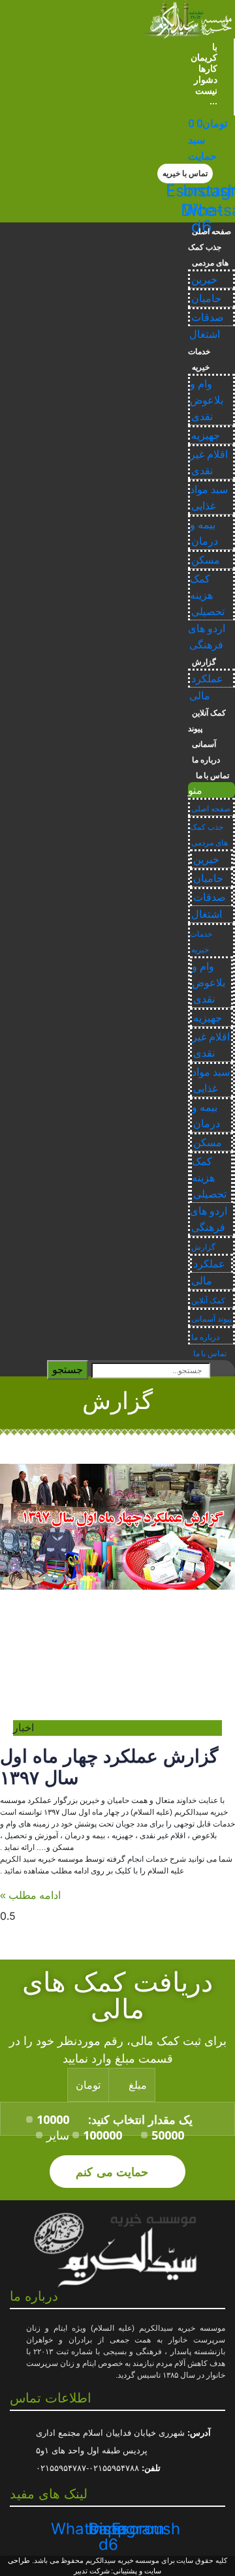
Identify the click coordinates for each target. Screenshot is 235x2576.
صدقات (208, 317)
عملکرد (207, 679)
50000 (168, 2135)
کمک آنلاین (209, 713)
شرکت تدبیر (92, 2571)
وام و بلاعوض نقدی (207, 400)
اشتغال (205, 334)
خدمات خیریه (199, 359)
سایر (58, 2135)
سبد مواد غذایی (209, 498)
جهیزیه (206, 435)
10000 (53, 2119)
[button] (185, 174)
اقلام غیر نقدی (209, 462)
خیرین (204, 280)
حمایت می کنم (114, 2171)
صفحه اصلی (211, 232)
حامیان (206, 298)
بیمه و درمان (204, 533)
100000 (102, 2135)
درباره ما (206, 760)
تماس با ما (211, 776)
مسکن (206, 560)
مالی (200, 696)
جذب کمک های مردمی (208, 255)
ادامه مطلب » (30, 1895)
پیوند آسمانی (202, 736)
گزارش (204, 662)
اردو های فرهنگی (207, 637)
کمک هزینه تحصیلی (207, 595)
